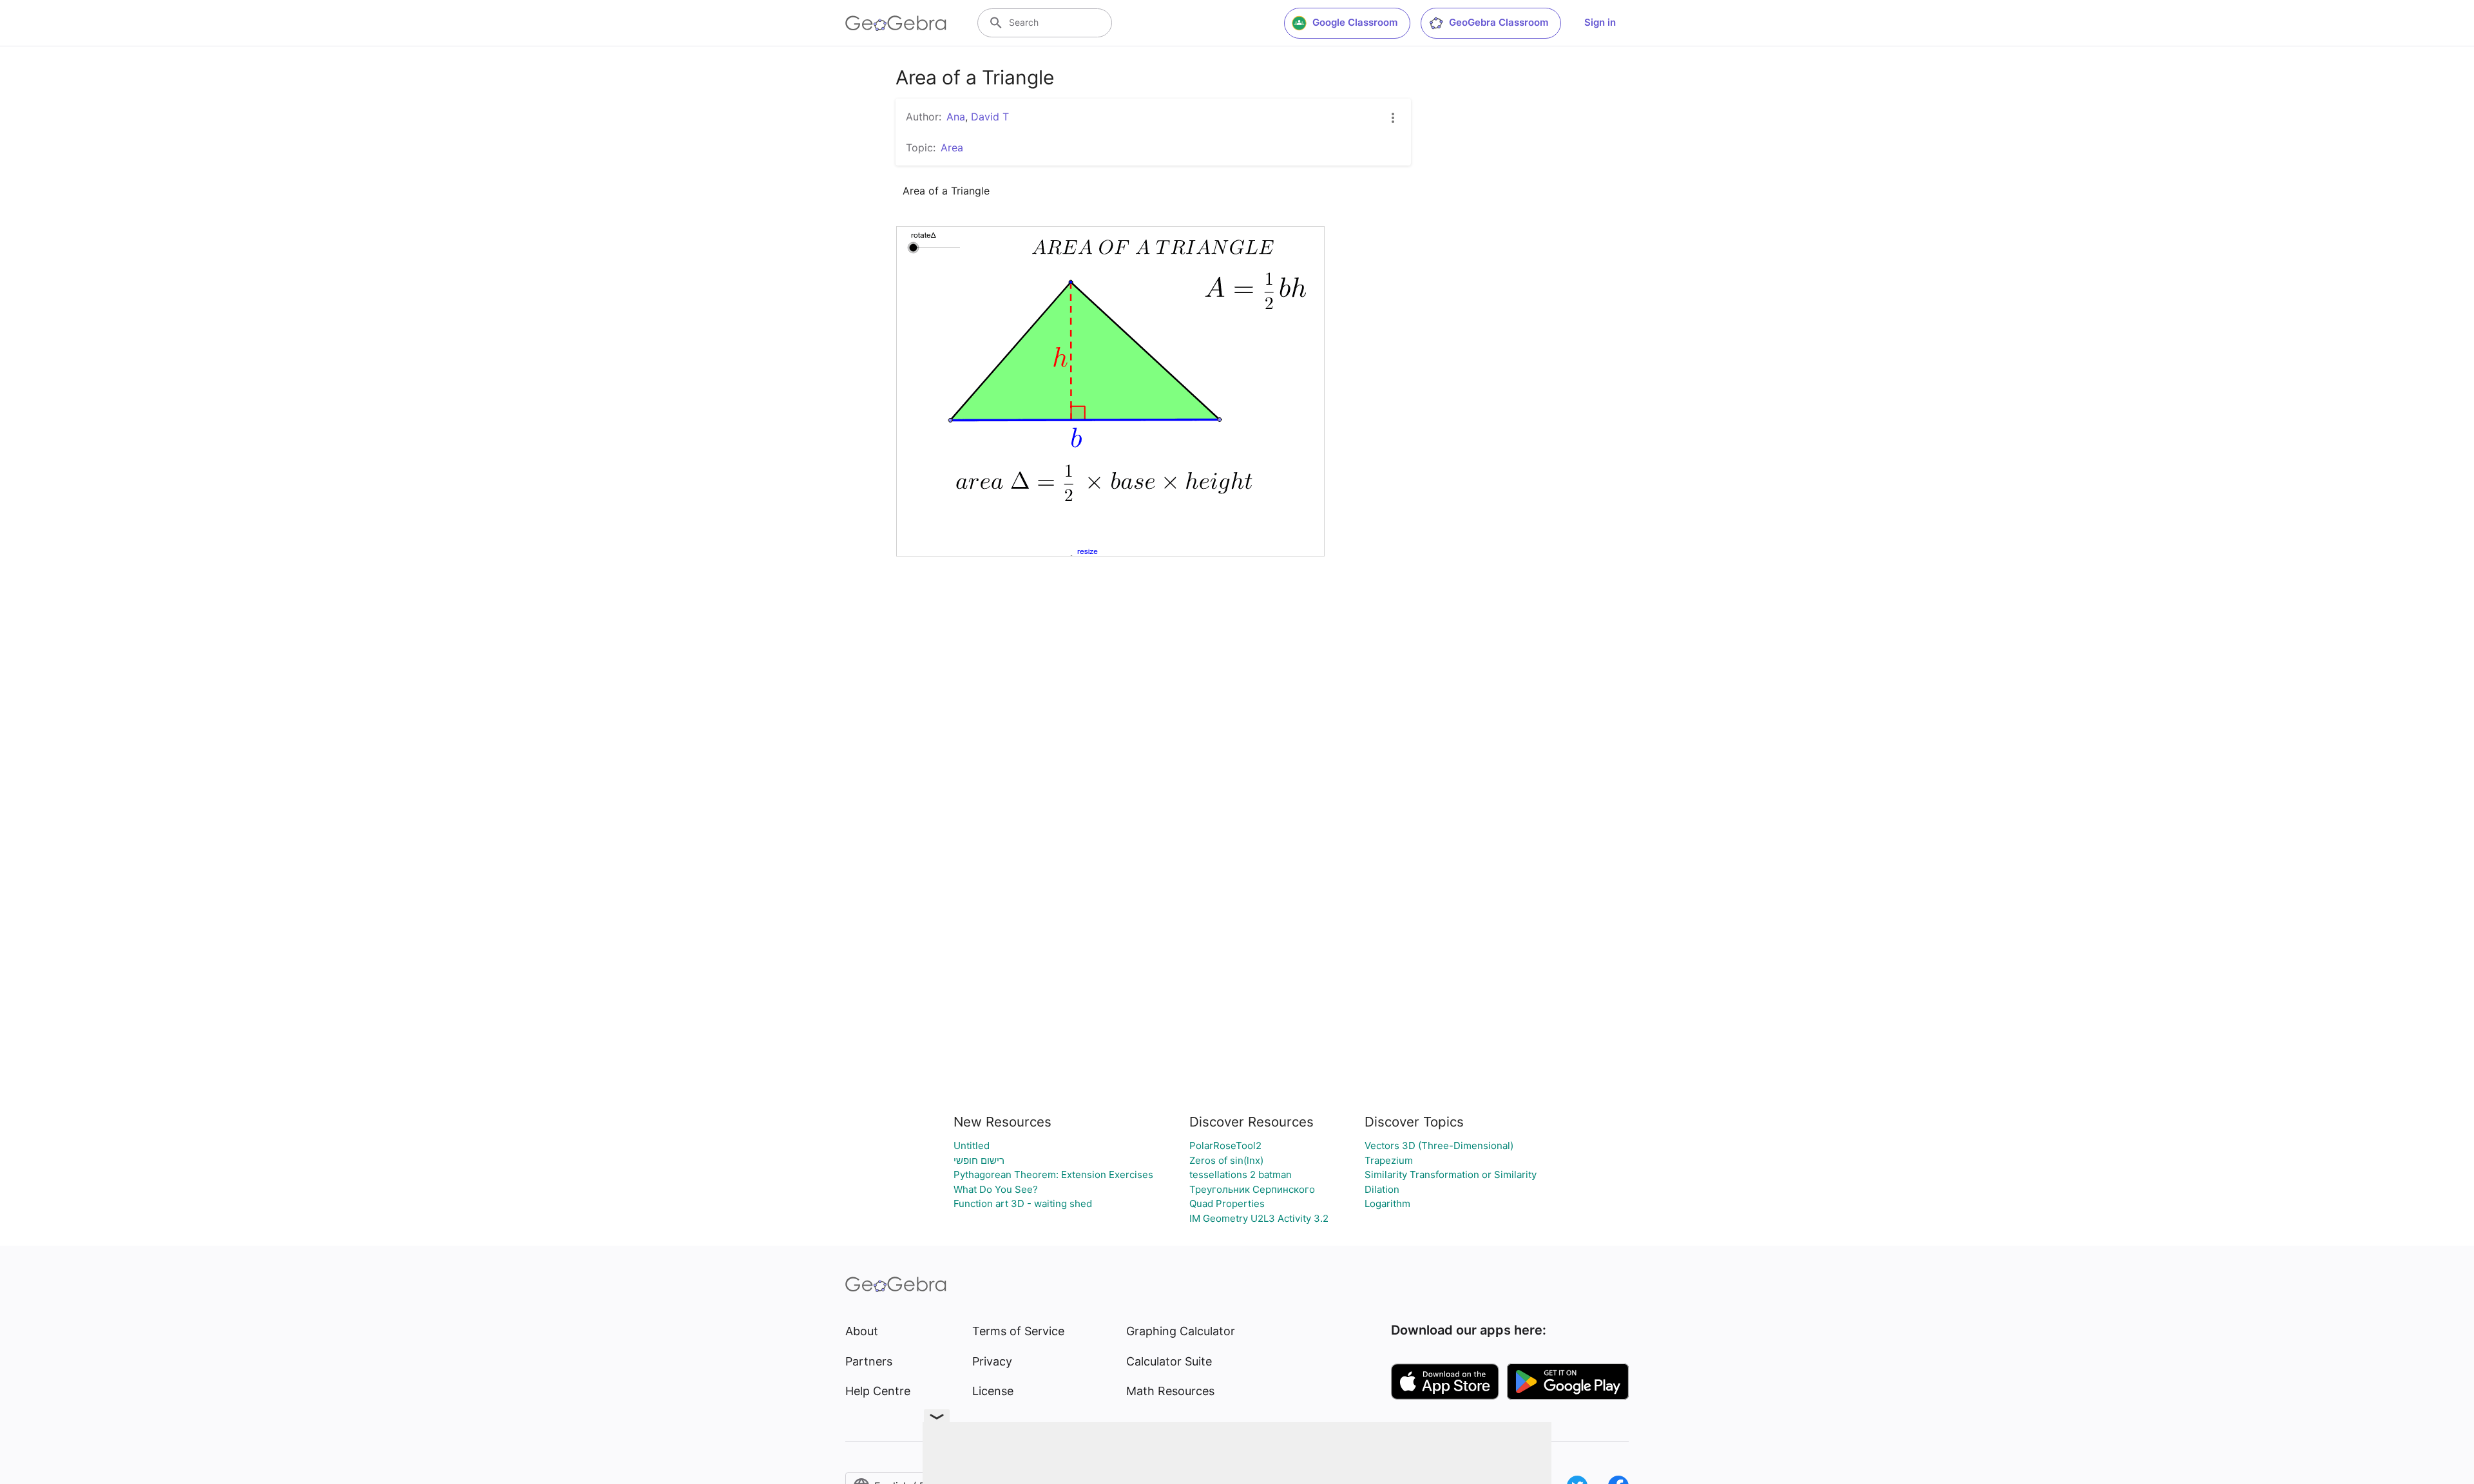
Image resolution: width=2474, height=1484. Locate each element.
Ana (956, 117)
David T (990, 117)
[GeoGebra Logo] (896, 23)
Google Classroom (1355, 22)
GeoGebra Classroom (1499, 22)
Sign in (1600, 22)
